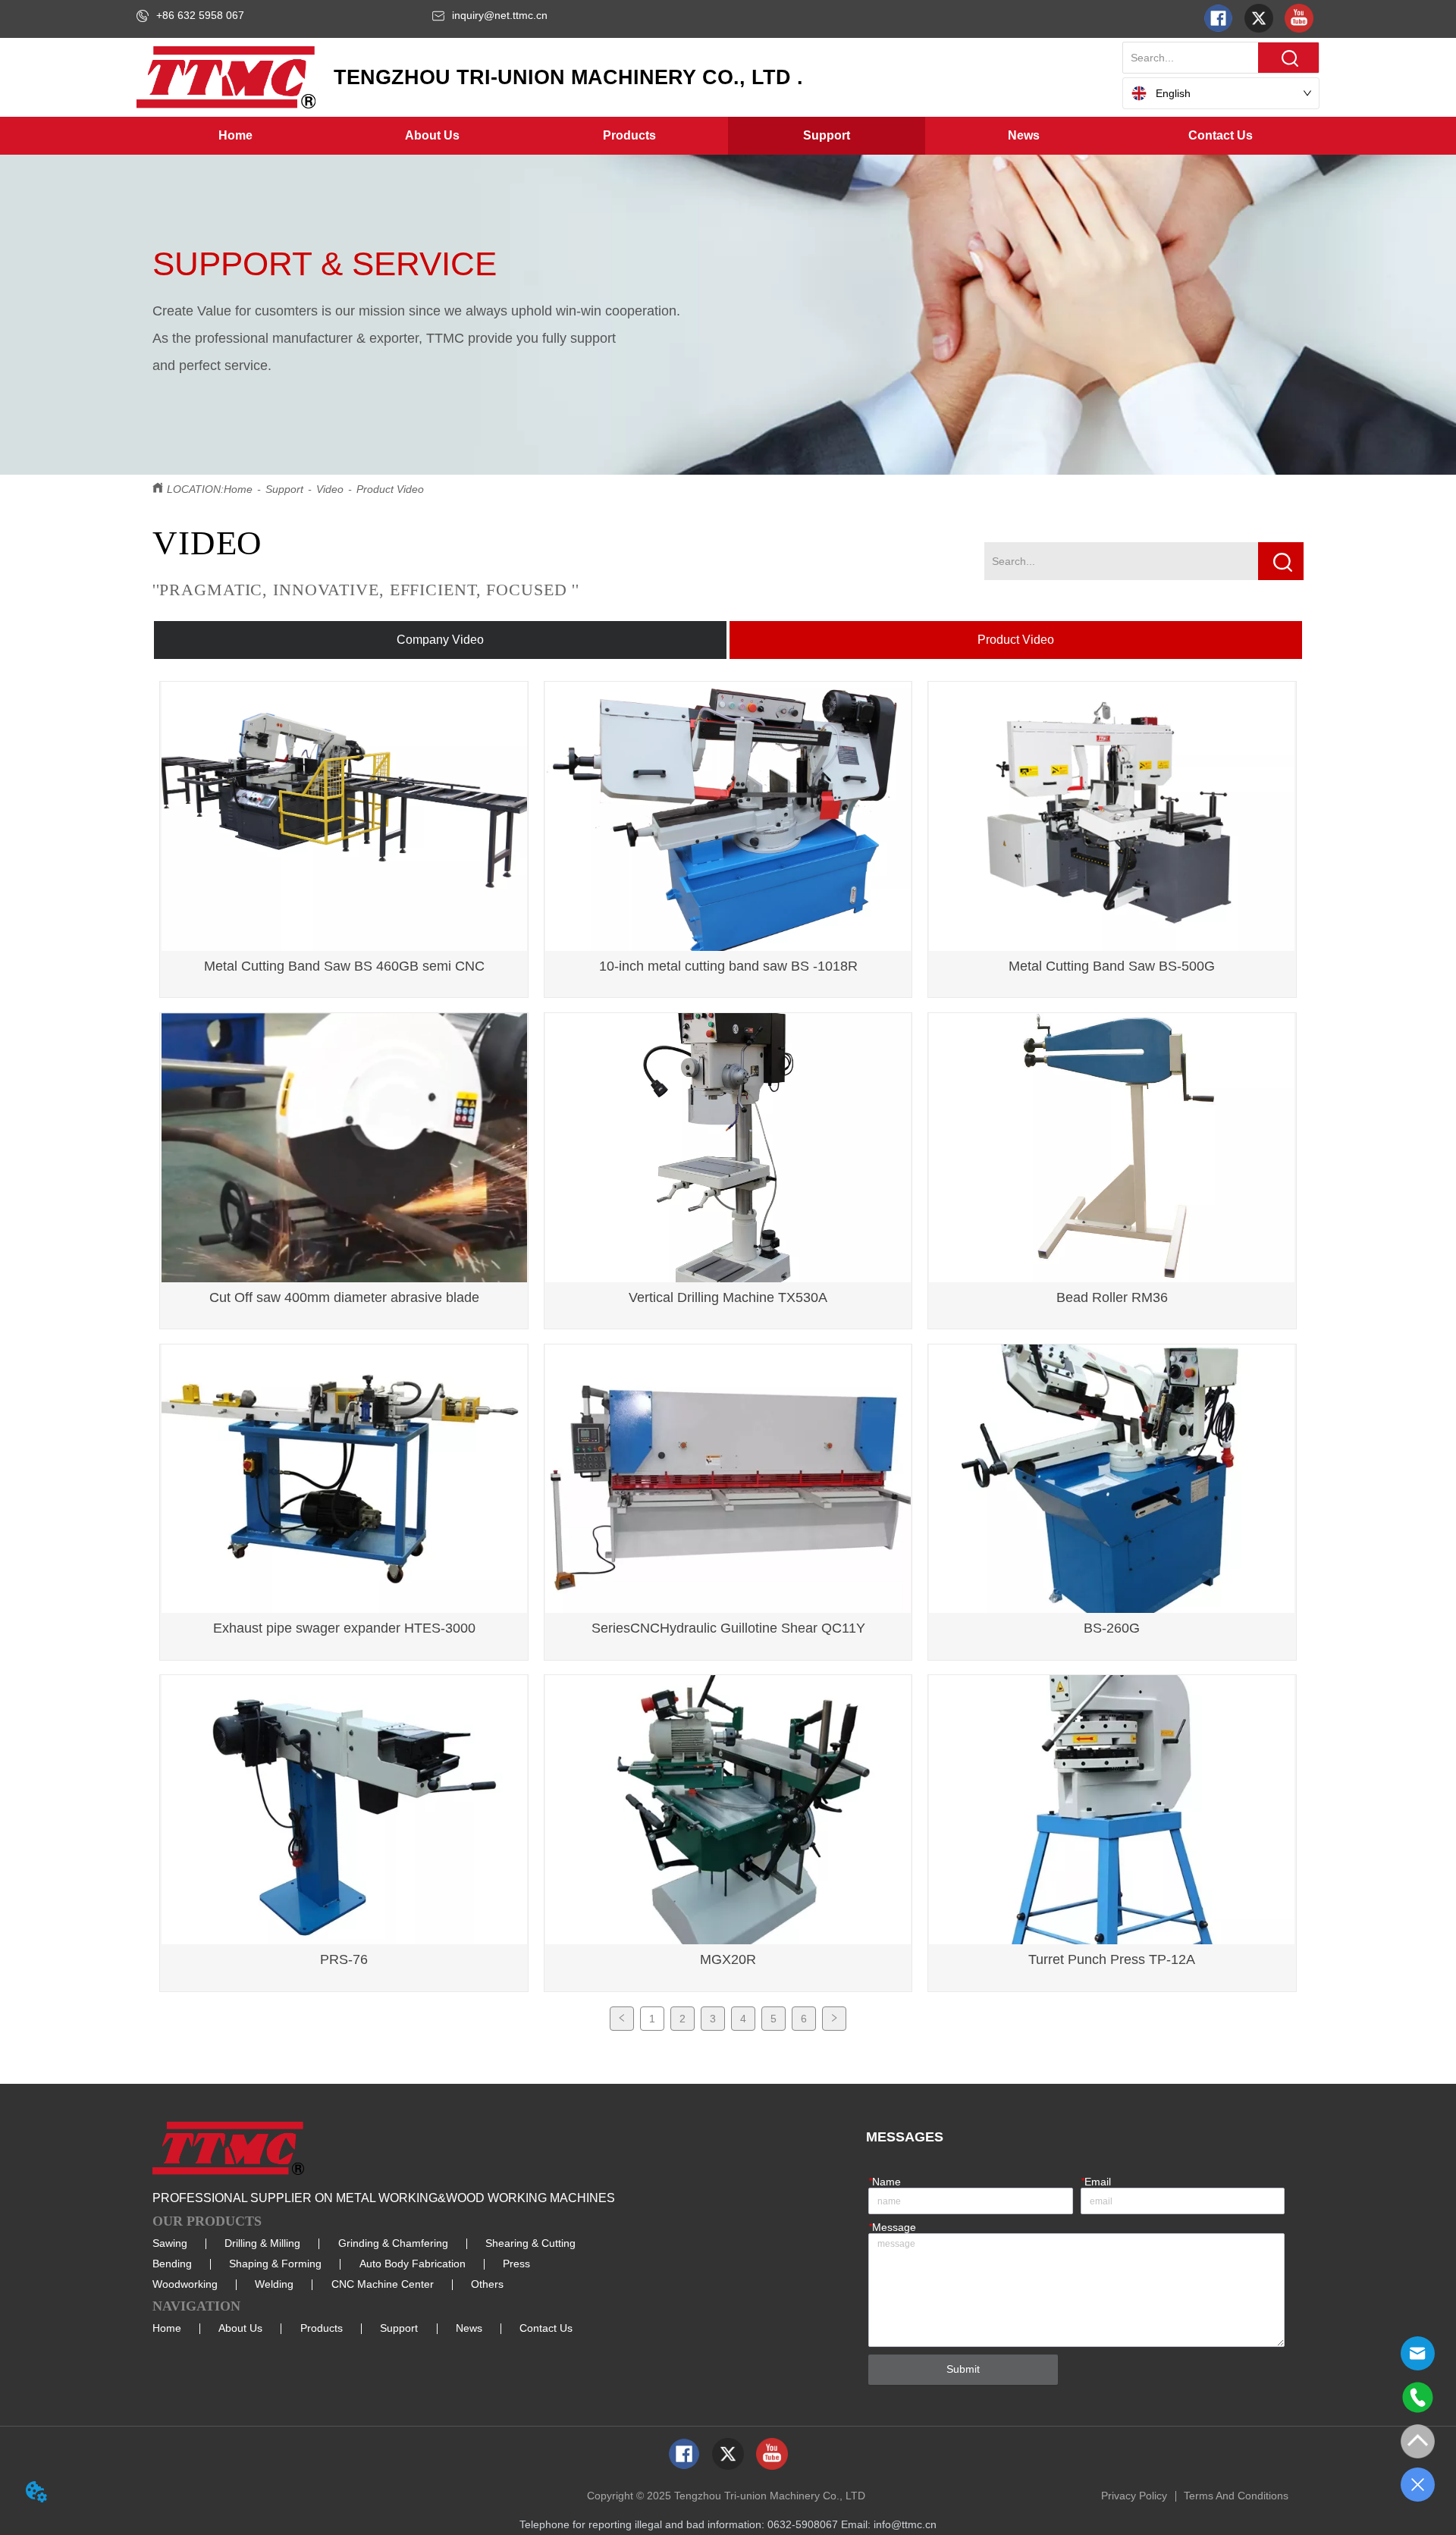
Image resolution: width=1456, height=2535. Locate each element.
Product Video (390, 489)
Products (322, 2328)
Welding (274, 2284)
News (469, 2328)
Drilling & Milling (262, 2243)
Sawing (170, 2243)
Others (487, 2284)
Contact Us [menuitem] (1221, 135)
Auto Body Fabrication (413, 2264)
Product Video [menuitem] (1016, 640)
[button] (432, 136)
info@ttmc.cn (905, 2524)
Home (238, 489)
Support (284, 489)
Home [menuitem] (235, 135)
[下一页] (834, 2019)
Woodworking (185, 2284)
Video (330, 489)
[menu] (728, 136)
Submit (963, 2369)
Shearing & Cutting (530, 2243)
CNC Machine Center (383, 2284)
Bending (172, 2264)
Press (516, 2264)
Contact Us (546, 2328)
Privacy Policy (1134, 2496)
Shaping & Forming (275, 2264)
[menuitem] (432, 136)
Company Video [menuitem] (440, 640)
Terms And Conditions (1236, 2496)
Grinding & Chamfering (393, 2243)
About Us (240, 2328)
